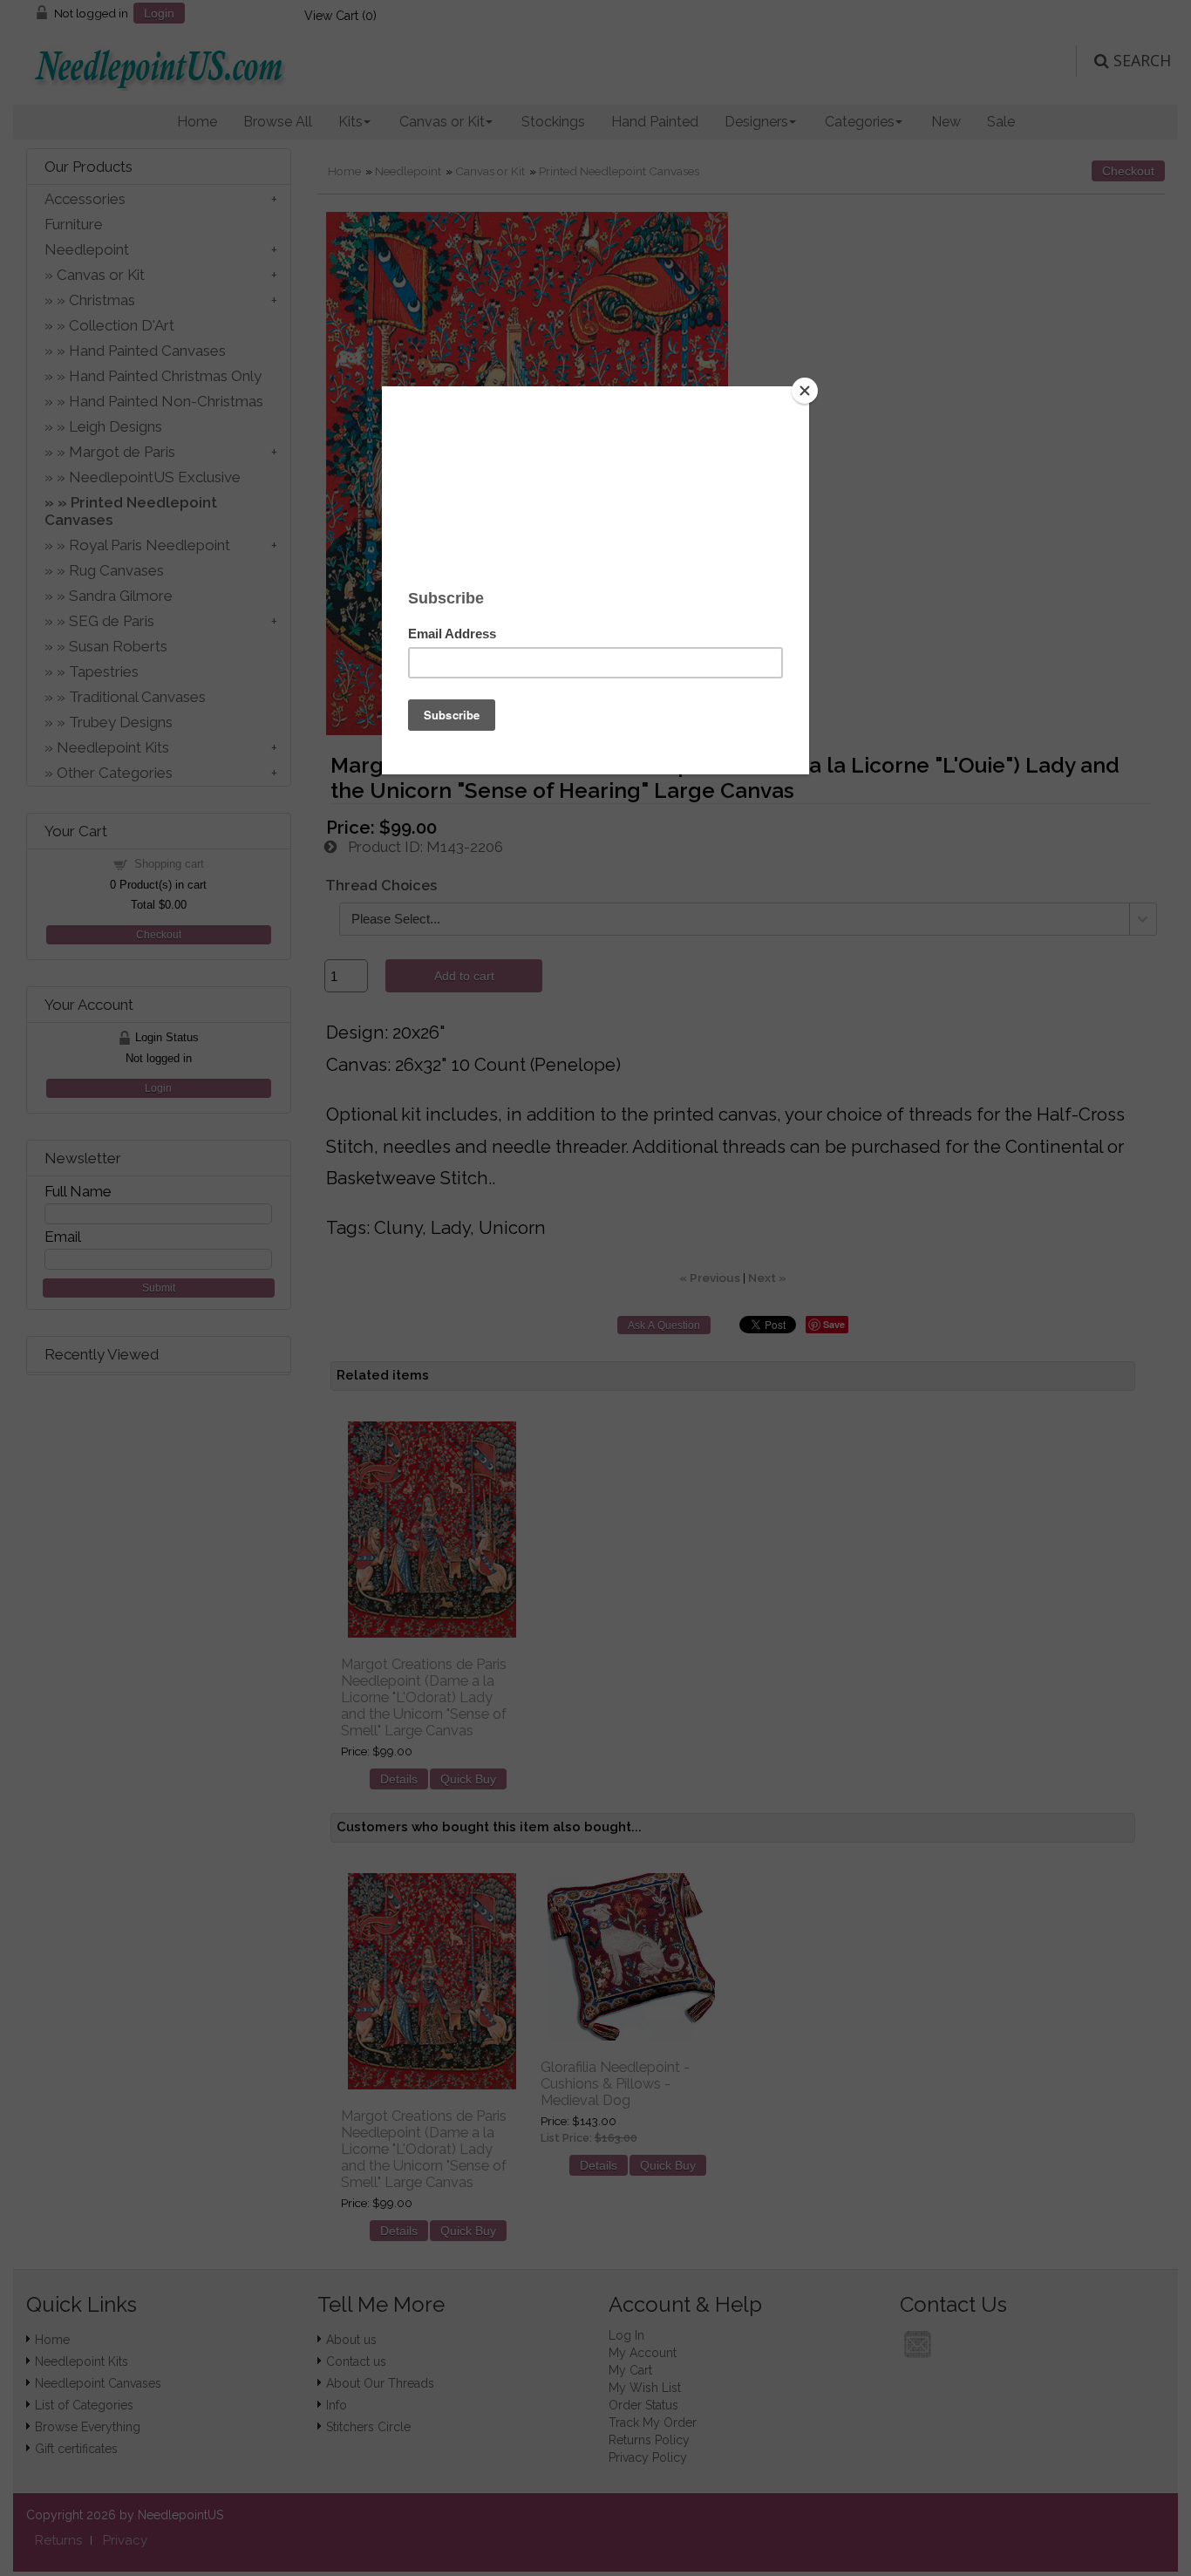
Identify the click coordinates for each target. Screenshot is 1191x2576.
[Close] (805, 391)
